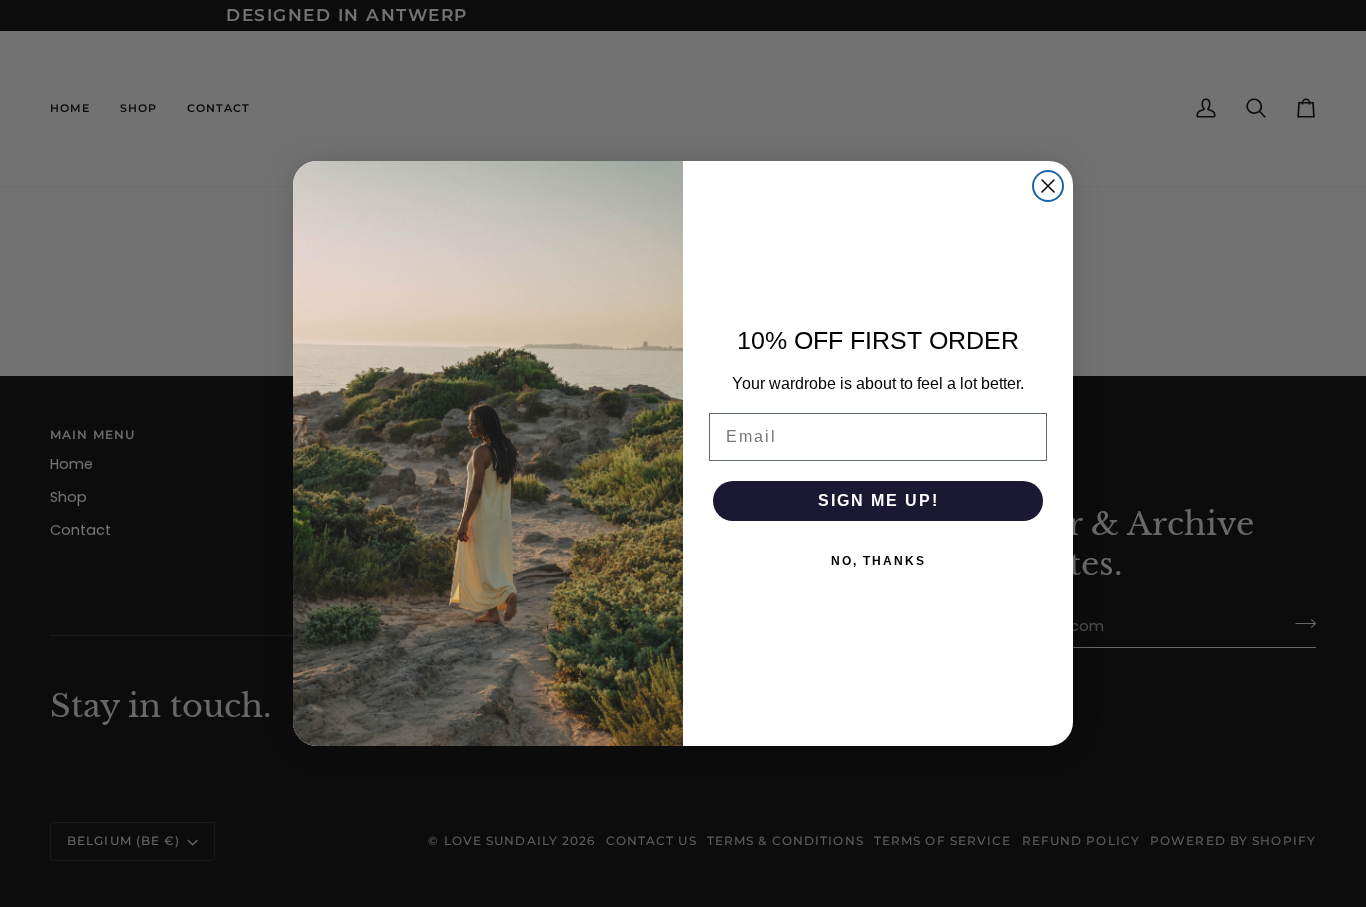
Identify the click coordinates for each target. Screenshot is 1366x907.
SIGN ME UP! (878, 500)
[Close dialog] (1048, 186)
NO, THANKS (878, 561)
